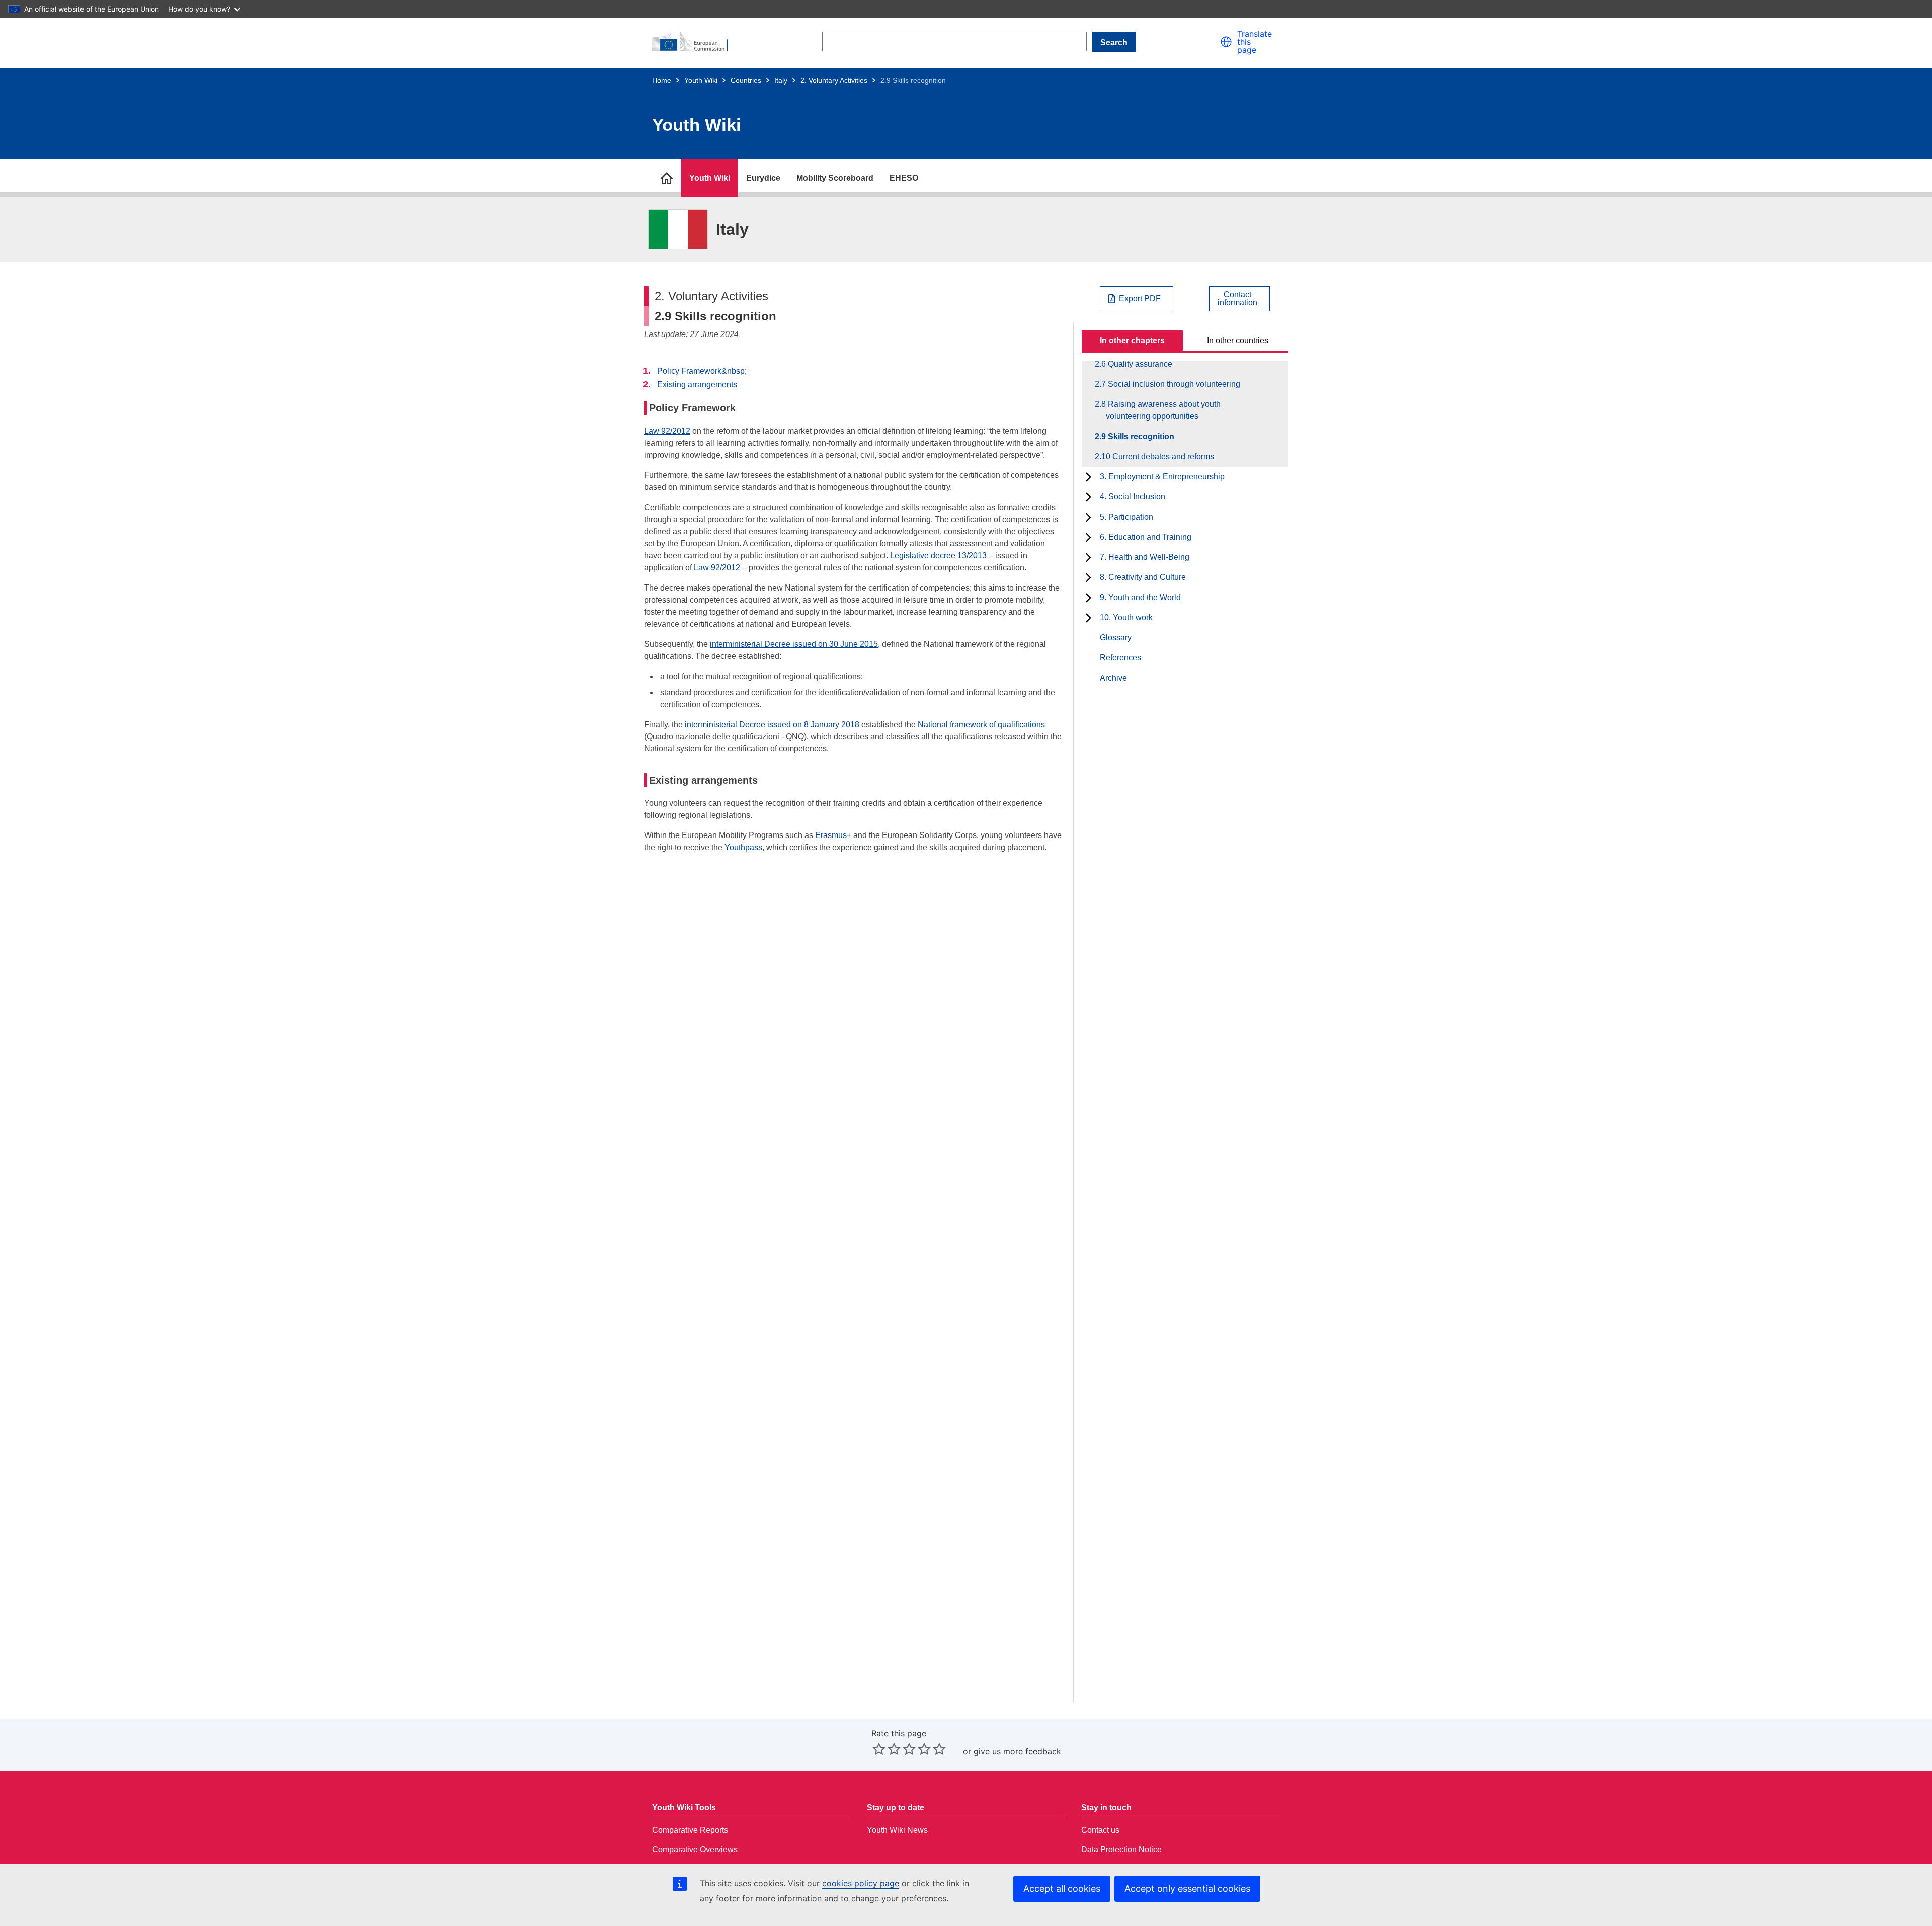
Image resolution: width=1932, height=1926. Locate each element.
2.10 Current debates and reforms (1160, 456)
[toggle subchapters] (1089, 477)
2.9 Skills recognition (1140, 436)
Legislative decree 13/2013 (938, 556)
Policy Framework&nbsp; (702, 371)
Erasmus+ (833, 835)
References (1120, 658)
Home (662, 80)
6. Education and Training (1146, 537)
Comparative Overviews (695, 1849)
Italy (781, 80)
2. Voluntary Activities (834, 80)
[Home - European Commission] (695, 42)
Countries (746, 80)
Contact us (1100, 1830)
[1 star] (879, 1749)
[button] (1226, 42)
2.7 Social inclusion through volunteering (1173, 384)
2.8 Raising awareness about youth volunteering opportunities (1163, 410)
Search (1114, 43)
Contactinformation (1237, 299)
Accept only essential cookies (1187, 1889)
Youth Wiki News (897, 1830)
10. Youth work (1126, 617)
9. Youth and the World (1140, 597)
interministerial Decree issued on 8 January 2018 (772, 725)
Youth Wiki (701, 80)
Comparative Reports (690, 1830)
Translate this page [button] (1255, 42)
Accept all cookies (1062, 1889)
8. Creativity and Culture (1143, 577)
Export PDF (1140, 299)
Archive (1113, 678)
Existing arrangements (697, 385)
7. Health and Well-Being (1145, 557)
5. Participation (1126, 517)
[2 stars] (887, 1749)
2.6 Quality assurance (1139, 364)
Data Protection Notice (1121, 1849)
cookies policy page (861, 1883)
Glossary (1116, 638)
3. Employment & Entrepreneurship (1162, 477)
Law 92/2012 (667, 431)
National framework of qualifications (981, 725)
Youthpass (743, 847)
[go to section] (667, 178)
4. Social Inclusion (1133, 497)
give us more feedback (1017, 1751)
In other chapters (1132, 340)
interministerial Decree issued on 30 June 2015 (794, 644)
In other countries (1238, 340)
